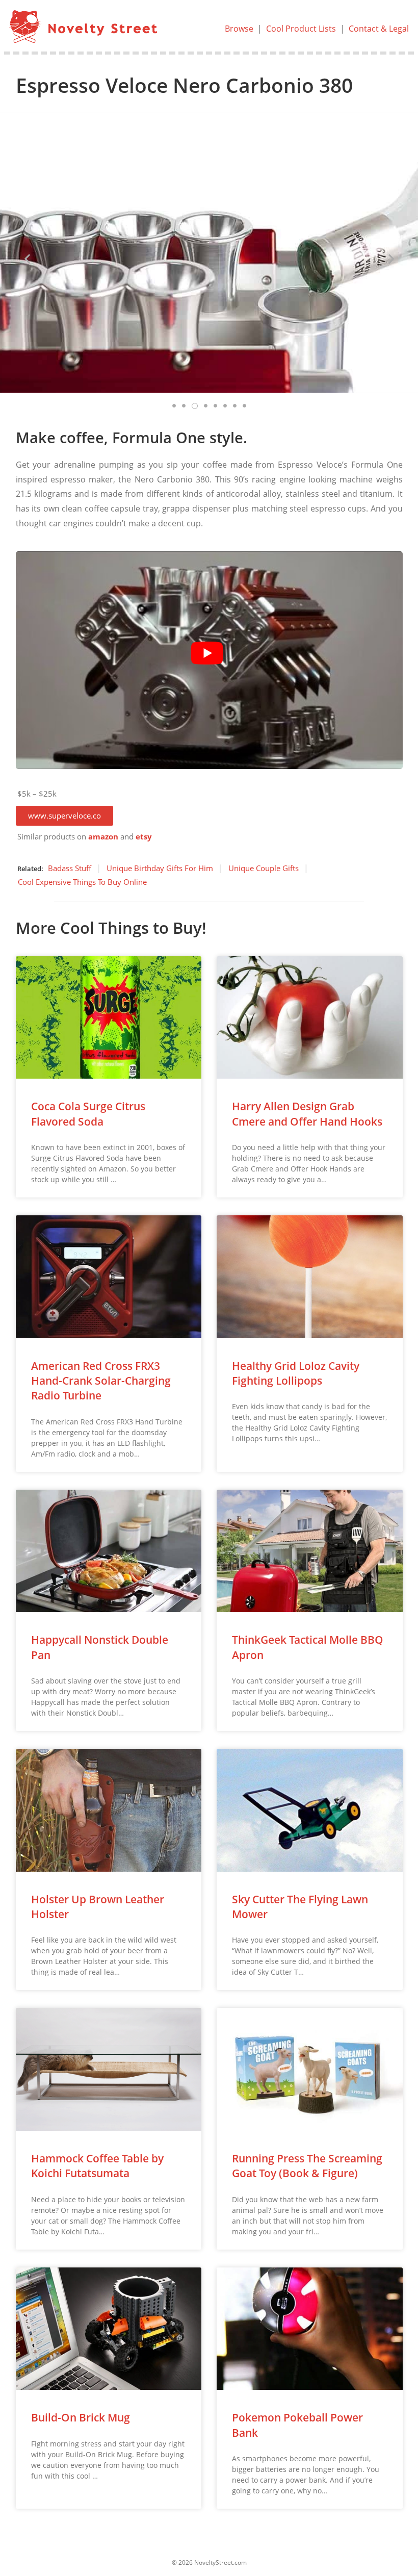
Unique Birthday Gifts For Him (160, 868)
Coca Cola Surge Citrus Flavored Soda (88, 1114)
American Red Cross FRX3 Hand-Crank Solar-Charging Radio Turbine (101, 1381)
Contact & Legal (379, 29)
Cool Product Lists (301, 29)
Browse (239, 29)
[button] (64, 816)
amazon (103, 837)
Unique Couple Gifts (264, 868)
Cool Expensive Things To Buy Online (82, 882)
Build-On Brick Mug (81, 2417)
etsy (144, 837)
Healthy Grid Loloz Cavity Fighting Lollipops (296, 1373)
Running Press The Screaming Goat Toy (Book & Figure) (307, 2166)
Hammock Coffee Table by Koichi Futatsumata (97, 2166)
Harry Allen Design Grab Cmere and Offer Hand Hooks (307, 1114)
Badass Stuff (70, 868)
